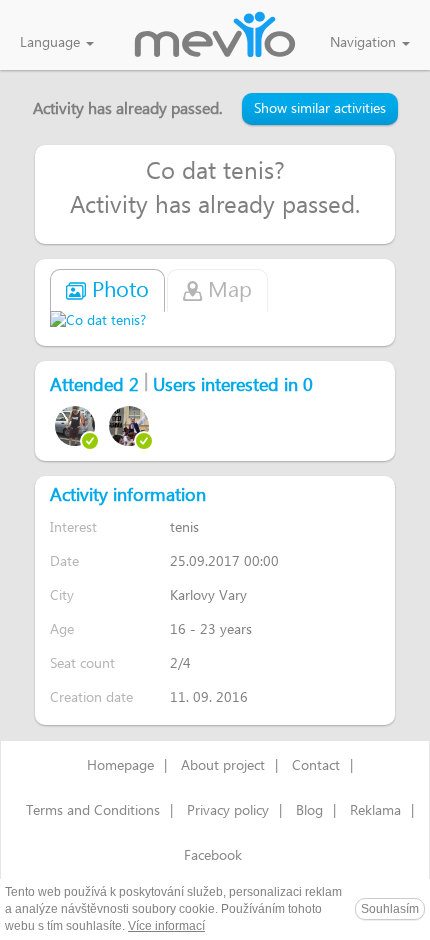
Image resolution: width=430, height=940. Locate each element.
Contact (316, 766)
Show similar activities (320, 109)
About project (223, 766)
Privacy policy (228, 811)
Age (62, 629)
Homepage (120, 766)
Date (64, 561)
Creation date (91, 697)
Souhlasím (390, 909)
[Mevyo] (215, 36)
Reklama (375, 811)
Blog (309, 811)
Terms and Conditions (93, 811)
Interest (73, 527)
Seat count (82, 663)
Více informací (166, 926)
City (62, 595)
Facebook (213, 856)
